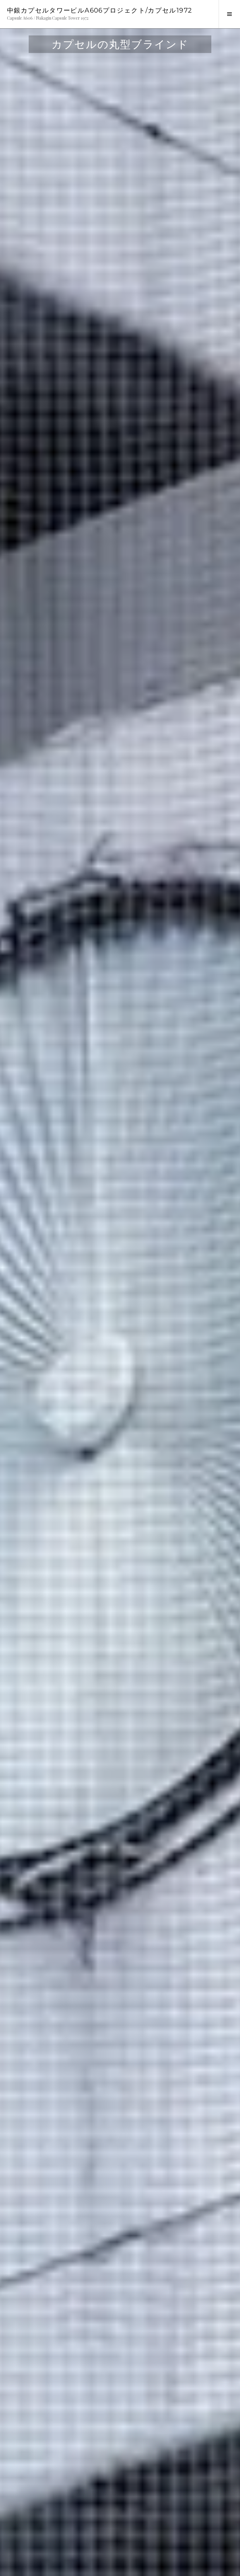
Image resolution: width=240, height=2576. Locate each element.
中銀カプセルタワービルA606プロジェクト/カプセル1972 (100, 10)
